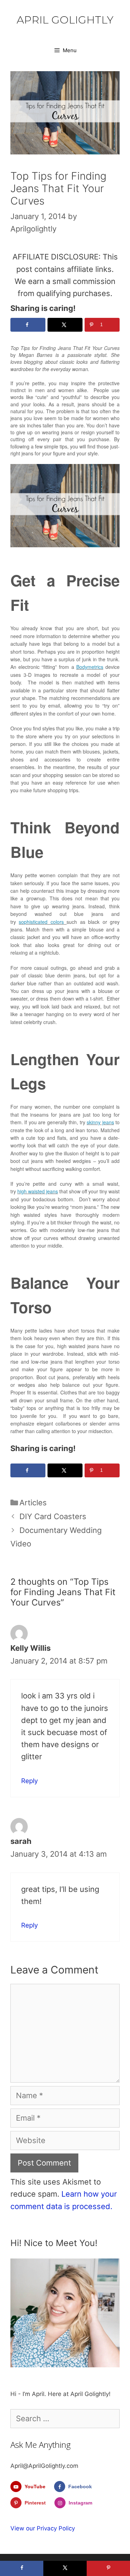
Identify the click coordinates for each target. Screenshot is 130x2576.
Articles (33, 1503)
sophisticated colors (43, 922)
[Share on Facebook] (28, 325)
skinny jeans (100, 1122)
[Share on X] (65, 325)
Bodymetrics (90, 667)
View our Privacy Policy (43, 2528)
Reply (29, 1781)
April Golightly (65, 20)
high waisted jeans (38, 1191)
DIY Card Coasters (53, 1516)
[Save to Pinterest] (108, 2568)
